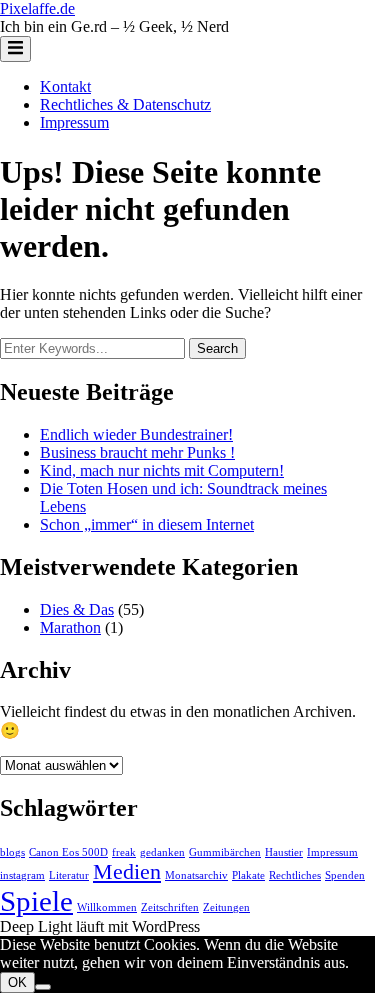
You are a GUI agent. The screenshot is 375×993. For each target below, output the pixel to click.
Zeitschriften (170, 907)
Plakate (248, 875)
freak (124, 852)
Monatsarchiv (196, 875)
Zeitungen (226, 907)
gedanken (162, 852)
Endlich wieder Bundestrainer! (136, 434)
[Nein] (43, 987)
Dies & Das (77, 609)
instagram (22, 875)
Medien (127, 872)
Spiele (36, 901)
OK (17, 982)
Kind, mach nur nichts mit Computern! (162, 470)
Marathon (70, 627)
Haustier (284, 852)
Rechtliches (295, 875)
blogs (12, 852)
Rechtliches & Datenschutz (125, 104)
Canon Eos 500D (68, 852)
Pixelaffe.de (37, 8)
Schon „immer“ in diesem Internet (147, 524)
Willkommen (107, 907)
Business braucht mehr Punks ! (137, 452)
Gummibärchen (225, 852)
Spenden (345, 875)
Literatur (69, 875)
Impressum (74, 122)
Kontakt (65, 86)
